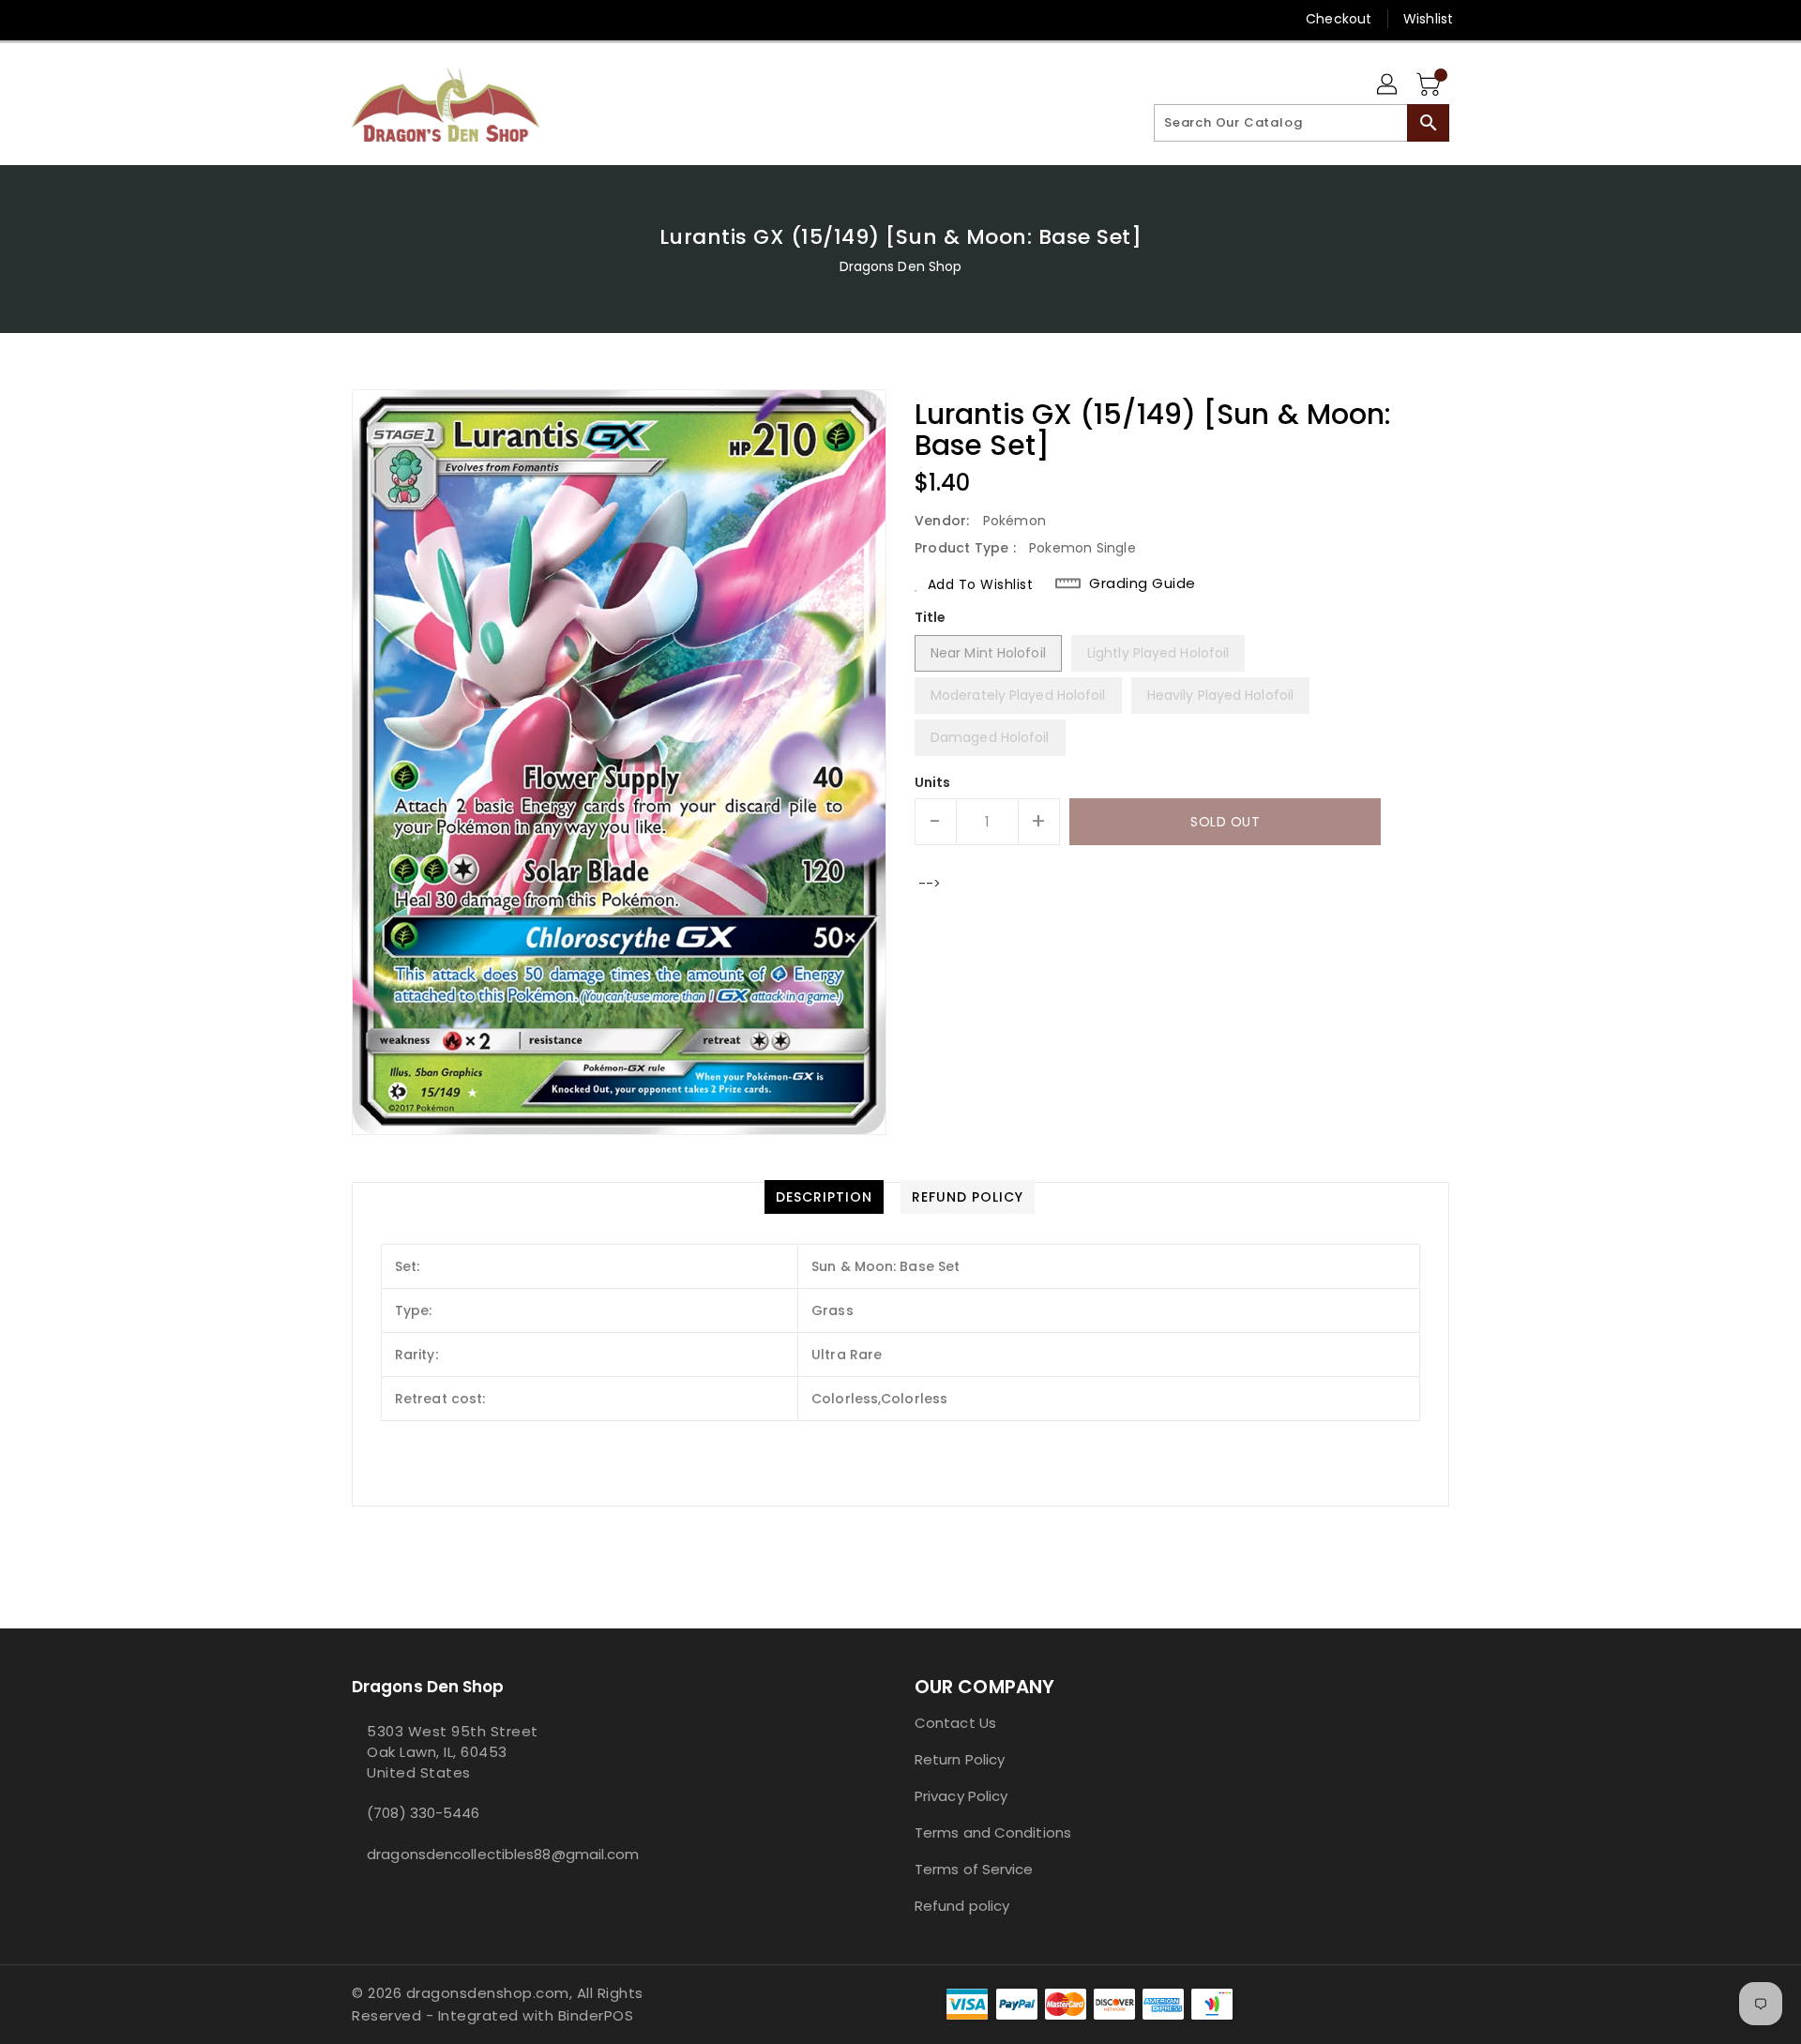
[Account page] (1388, 85)
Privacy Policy (961, 1796)
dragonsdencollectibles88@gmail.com (483, 1854)
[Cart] (1430, 85)
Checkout (1339, 19)
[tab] (824, 1197)
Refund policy (962, 1906)
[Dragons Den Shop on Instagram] (361, 19)
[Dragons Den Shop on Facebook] (325, 19)
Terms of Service (974, 1869)
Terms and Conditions (993, 1832)
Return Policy (960, 1759)
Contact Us (955, 1723)
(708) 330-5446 (423, 1813)
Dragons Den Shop (901, 266)
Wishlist (1428, 19)
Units (933, 782)
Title (931, 617)
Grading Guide (1143, 583)
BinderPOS (596, 2015)
